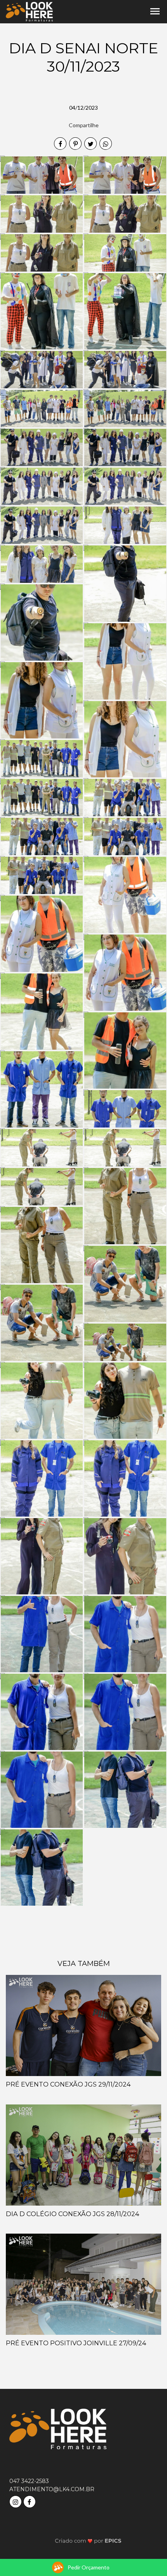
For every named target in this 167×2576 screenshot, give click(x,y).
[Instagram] (16, 2501)
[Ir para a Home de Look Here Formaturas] (29, 11)
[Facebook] (30, 2501)
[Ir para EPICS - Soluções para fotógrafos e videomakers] (88, 2541)
